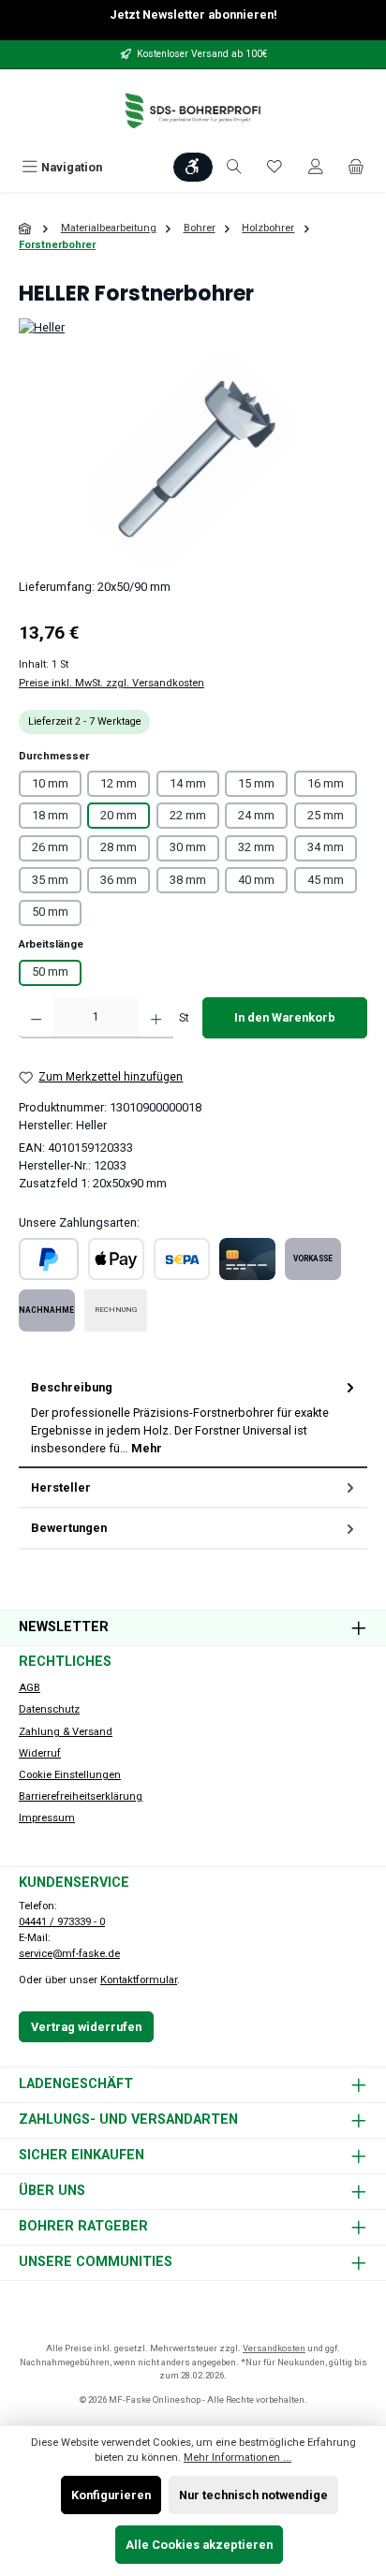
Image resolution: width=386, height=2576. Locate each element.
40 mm (256, 880)
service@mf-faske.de (69, 1954)
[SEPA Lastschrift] (182, 1259)
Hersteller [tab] (61, 1487)
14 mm (188, 783)
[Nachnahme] (47, 1310)
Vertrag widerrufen (86, 2027)
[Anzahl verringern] (36, 1018)
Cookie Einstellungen (70, 1775)
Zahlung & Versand (66, 1732)
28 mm (119, 847)
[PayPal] (49, 1259)
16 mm (326, 783)
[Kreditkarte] (247, 1259)
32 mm (256, 847)
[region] (193, 460)
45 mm (326, 880)
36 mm (119, 880)
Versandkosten (274, 2348)
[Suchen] (234, 167)
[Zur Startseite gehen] (193, 111)
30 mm (188, 847)
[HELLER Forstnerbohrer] (193, 460)
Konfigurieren (111, 2495)
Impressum (47, 1818)
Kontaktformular (139, 1980)
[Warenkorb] (356, 167)
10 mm (50, 783)
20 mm (119, 815)
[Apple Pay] (116, 1259)
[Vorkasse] (313, 1259)
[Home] (26, 229)
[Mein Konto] (316, 167)
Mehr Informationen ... (238, 2458)
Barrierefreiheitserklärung (81, 1796)
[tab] (193, 1418)
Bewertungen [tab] (69, 1528)
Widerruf (40, 1753)
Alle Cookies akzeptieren (199, 2545)
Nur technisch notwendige (253, 2495)
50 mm (50, 912)
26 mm (50, 847)
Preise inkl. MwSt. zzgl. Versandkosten (111, 683)
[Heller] (193, 327)
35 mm (50, 880)
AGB (30, 1688)
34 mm (326, 847)
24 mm (256, 815)
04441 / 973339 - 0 (62, 1922)
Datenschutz (49, 1709)
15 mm (256, 783)
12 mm (119, 783)
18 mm (50, 815)
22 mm (188, 815)
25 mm (326, 815)
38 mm (188, 880)
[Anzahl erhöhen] (156, 1018)
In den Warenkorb (285, 1017)
